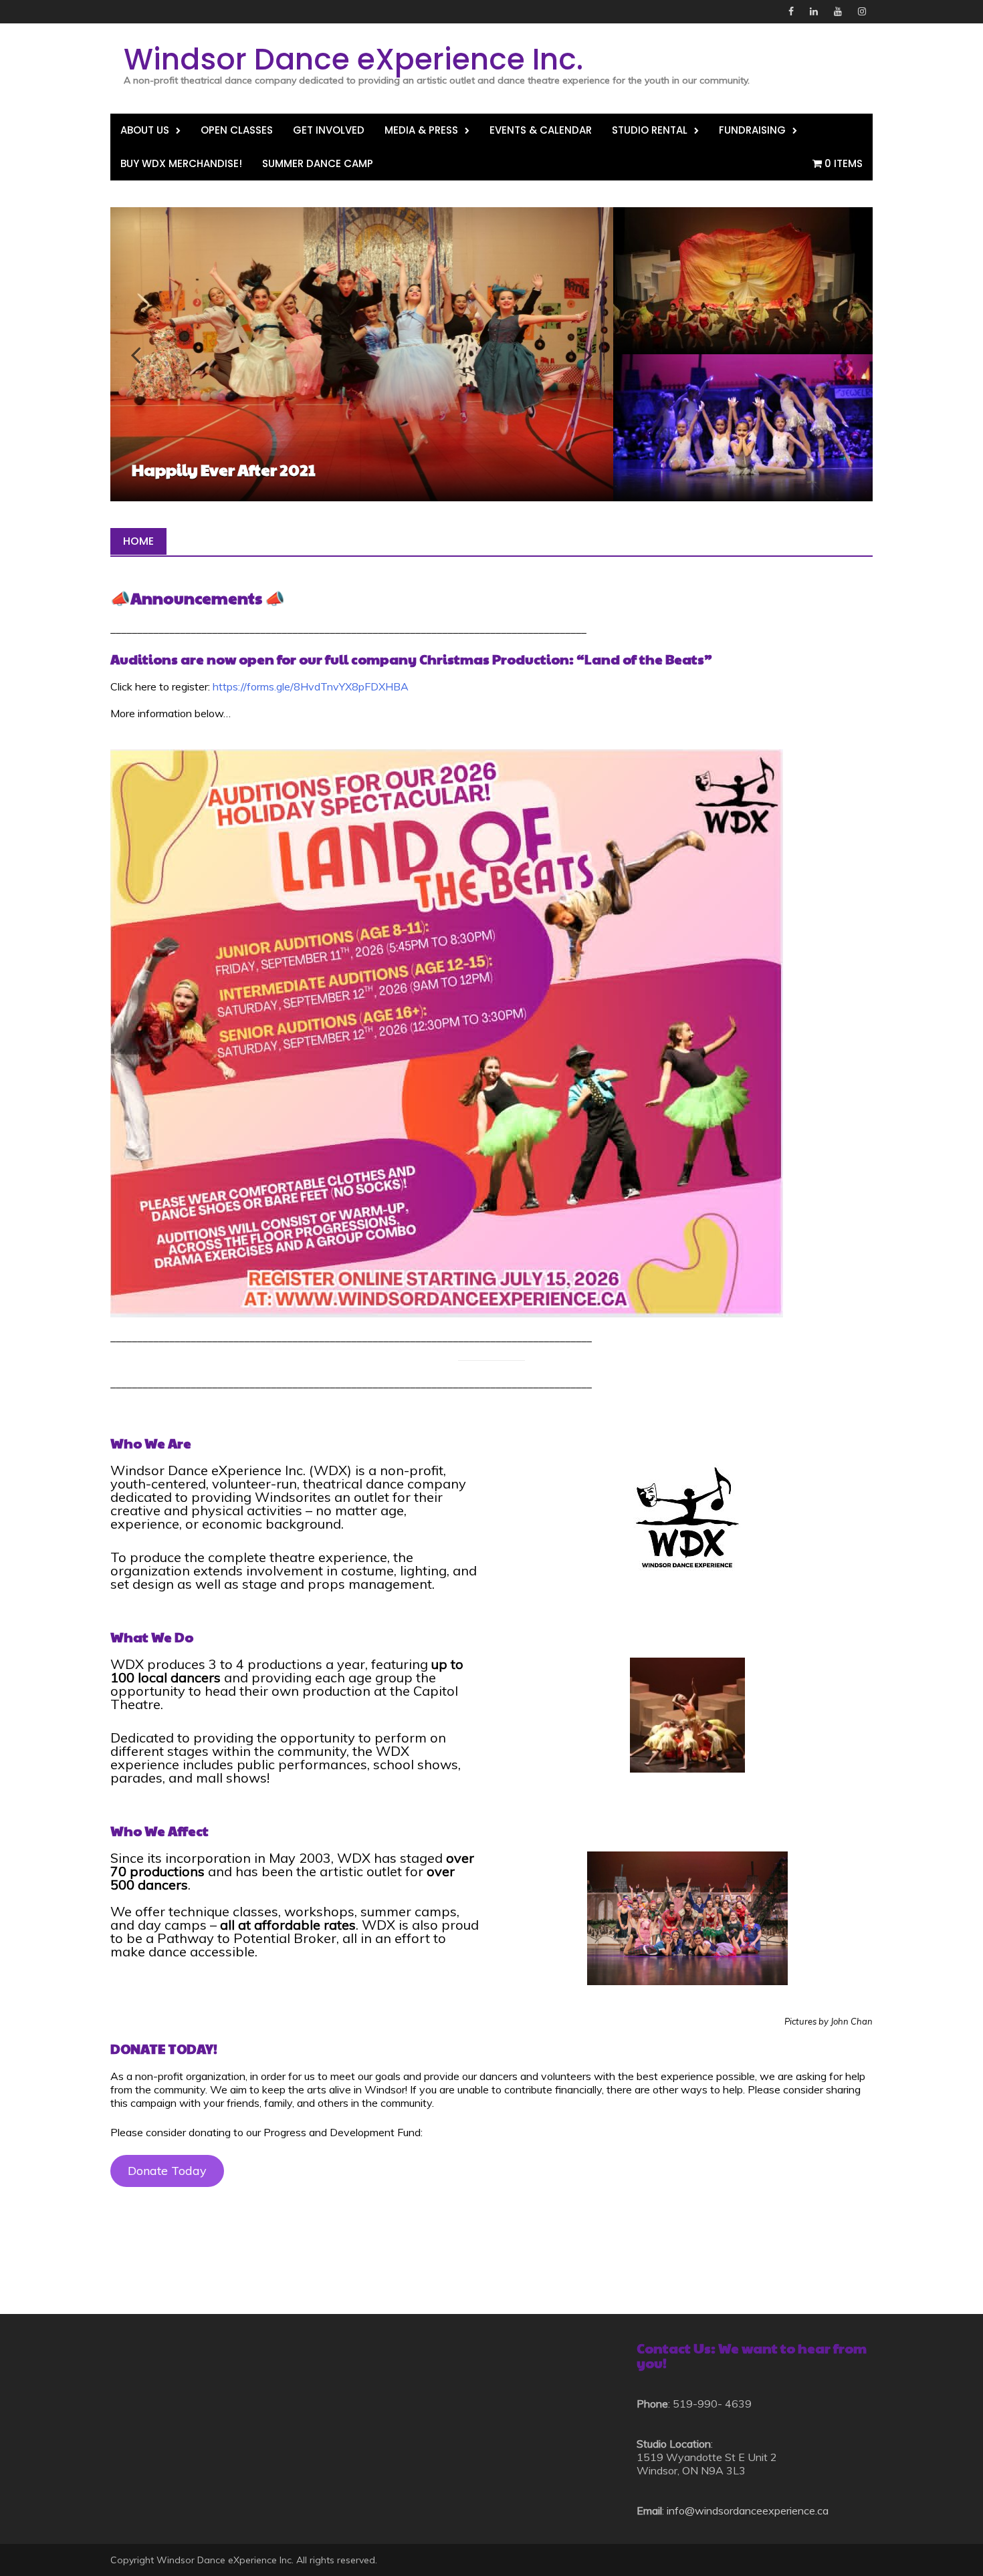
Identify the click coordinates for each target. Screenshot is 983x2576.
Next (580, 354)
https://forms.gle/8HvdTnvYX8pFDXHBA (311, 686)
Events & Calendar (541, 130)
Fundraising (752, 130)
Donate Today (167, 2171)
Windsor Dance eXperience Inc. (353, 59)
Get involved (329, 130)
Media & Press (421, 130)
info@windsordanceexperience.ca (748, 2510)
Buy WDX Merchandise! (181, 163)
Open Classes (237, 130)
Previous (144, 354)
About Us (145, 130)
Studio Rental (650, 130)
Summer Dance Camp (318, 163)
